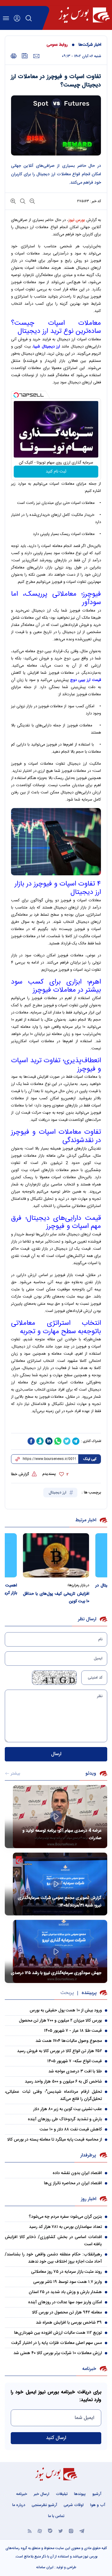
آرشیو (97, 2494)
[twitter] (67, 1441)
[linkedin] (49, 1441)
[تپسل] (16, 395)
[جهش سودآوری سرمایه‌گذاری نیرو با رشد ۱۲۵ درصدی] (56, 1951)
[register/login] (17, 18)
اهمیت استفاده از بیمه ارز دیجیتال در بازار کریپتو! (48, 1589)
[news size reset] (22, 201)
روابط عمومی (57, 45)
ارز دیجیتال (58, 1493)
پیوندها (80, 2494)
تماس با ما (56, 2516)
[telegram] (76, 1441)
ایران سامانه (45, 2567)
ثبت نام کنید (56, 472)
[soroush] (40, 1441)
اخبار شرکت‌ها (90, 45)
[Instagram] (71, 2531)
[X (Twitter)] (61, 2531)
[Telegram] (82, 2531)
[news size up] (13, 201)
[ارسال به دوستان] (36, 56)
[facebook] (31, 1441)
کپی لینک (90, 1459)
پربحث (67, 1993)
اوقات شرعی (74, 2505)
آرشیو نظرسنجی (44, 2505)
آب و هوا (98, 2505)
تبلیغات (62, 2494)
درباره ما (19, 2505)
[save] (25, 56)
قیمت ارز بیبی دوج (86, 680)
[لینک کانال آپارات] (40, 2531)
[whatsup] (58, 1441)
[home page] (84, 15)
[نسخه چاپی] (14, 56)
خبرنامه (22, 2494)
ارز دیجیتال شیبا (47, 347)
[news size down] (32, 201)
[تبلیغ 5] (56, 1426)
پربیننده (89, 1993)
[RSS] (30, 2531)
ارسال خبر (42, 2494)
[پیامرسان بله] (50, 2531)
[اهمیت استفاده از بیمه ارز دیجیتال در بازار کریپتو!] (48, 1555)
